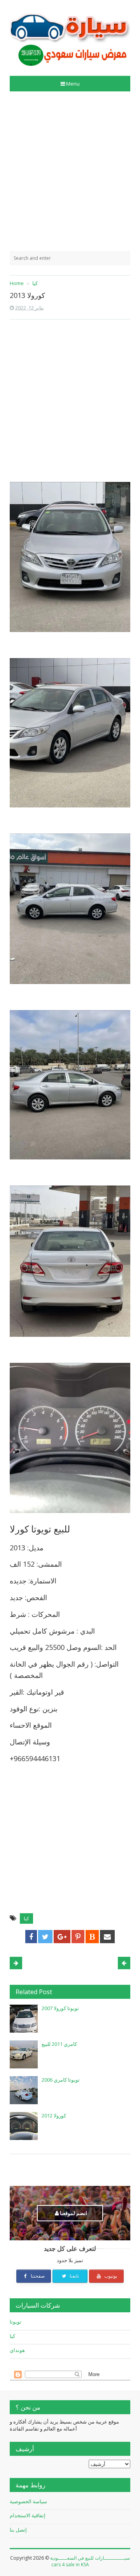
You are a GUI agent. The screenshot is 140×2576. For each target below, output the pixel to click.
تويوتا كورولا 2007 (60, 2008)
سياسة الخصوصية (28, 2501)
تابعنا (74, 2276)
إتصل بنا (18, 2530)
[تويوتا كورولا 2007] (24, 2019)
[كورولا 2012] (24, 2126)
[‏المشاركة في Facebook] (31, 1937)
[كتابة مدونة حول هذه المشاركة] (92, 1937)
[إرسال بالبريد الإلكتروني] (107, 1937)
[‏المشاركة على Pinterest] (78, 1937)
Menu (73, 84)
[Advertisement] (70, 171)
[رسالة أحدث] (124, 1963)
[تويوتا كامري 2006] (24, 2090)
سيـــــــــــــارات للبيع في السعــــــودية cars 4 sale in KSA (90, 2561)
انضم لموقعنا (73, 2213)
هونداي (17, 2350)
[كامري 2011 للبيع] (24, 2054)
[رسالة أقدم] (16, 1963)
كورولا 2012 (54, 2115)
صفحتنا (37, 2276)
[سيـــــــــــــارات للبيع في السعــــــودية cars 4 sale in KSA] (70, 35)
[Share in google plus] (62, 1937)
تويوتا (16, 2322)
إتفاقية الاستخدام (28, 2515)
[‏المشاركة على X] (45, 1937)
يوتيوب (110, 2276)
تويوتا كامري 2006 (61, 2080)
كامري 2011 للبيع (59, 2044)
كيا (26, 1918)
